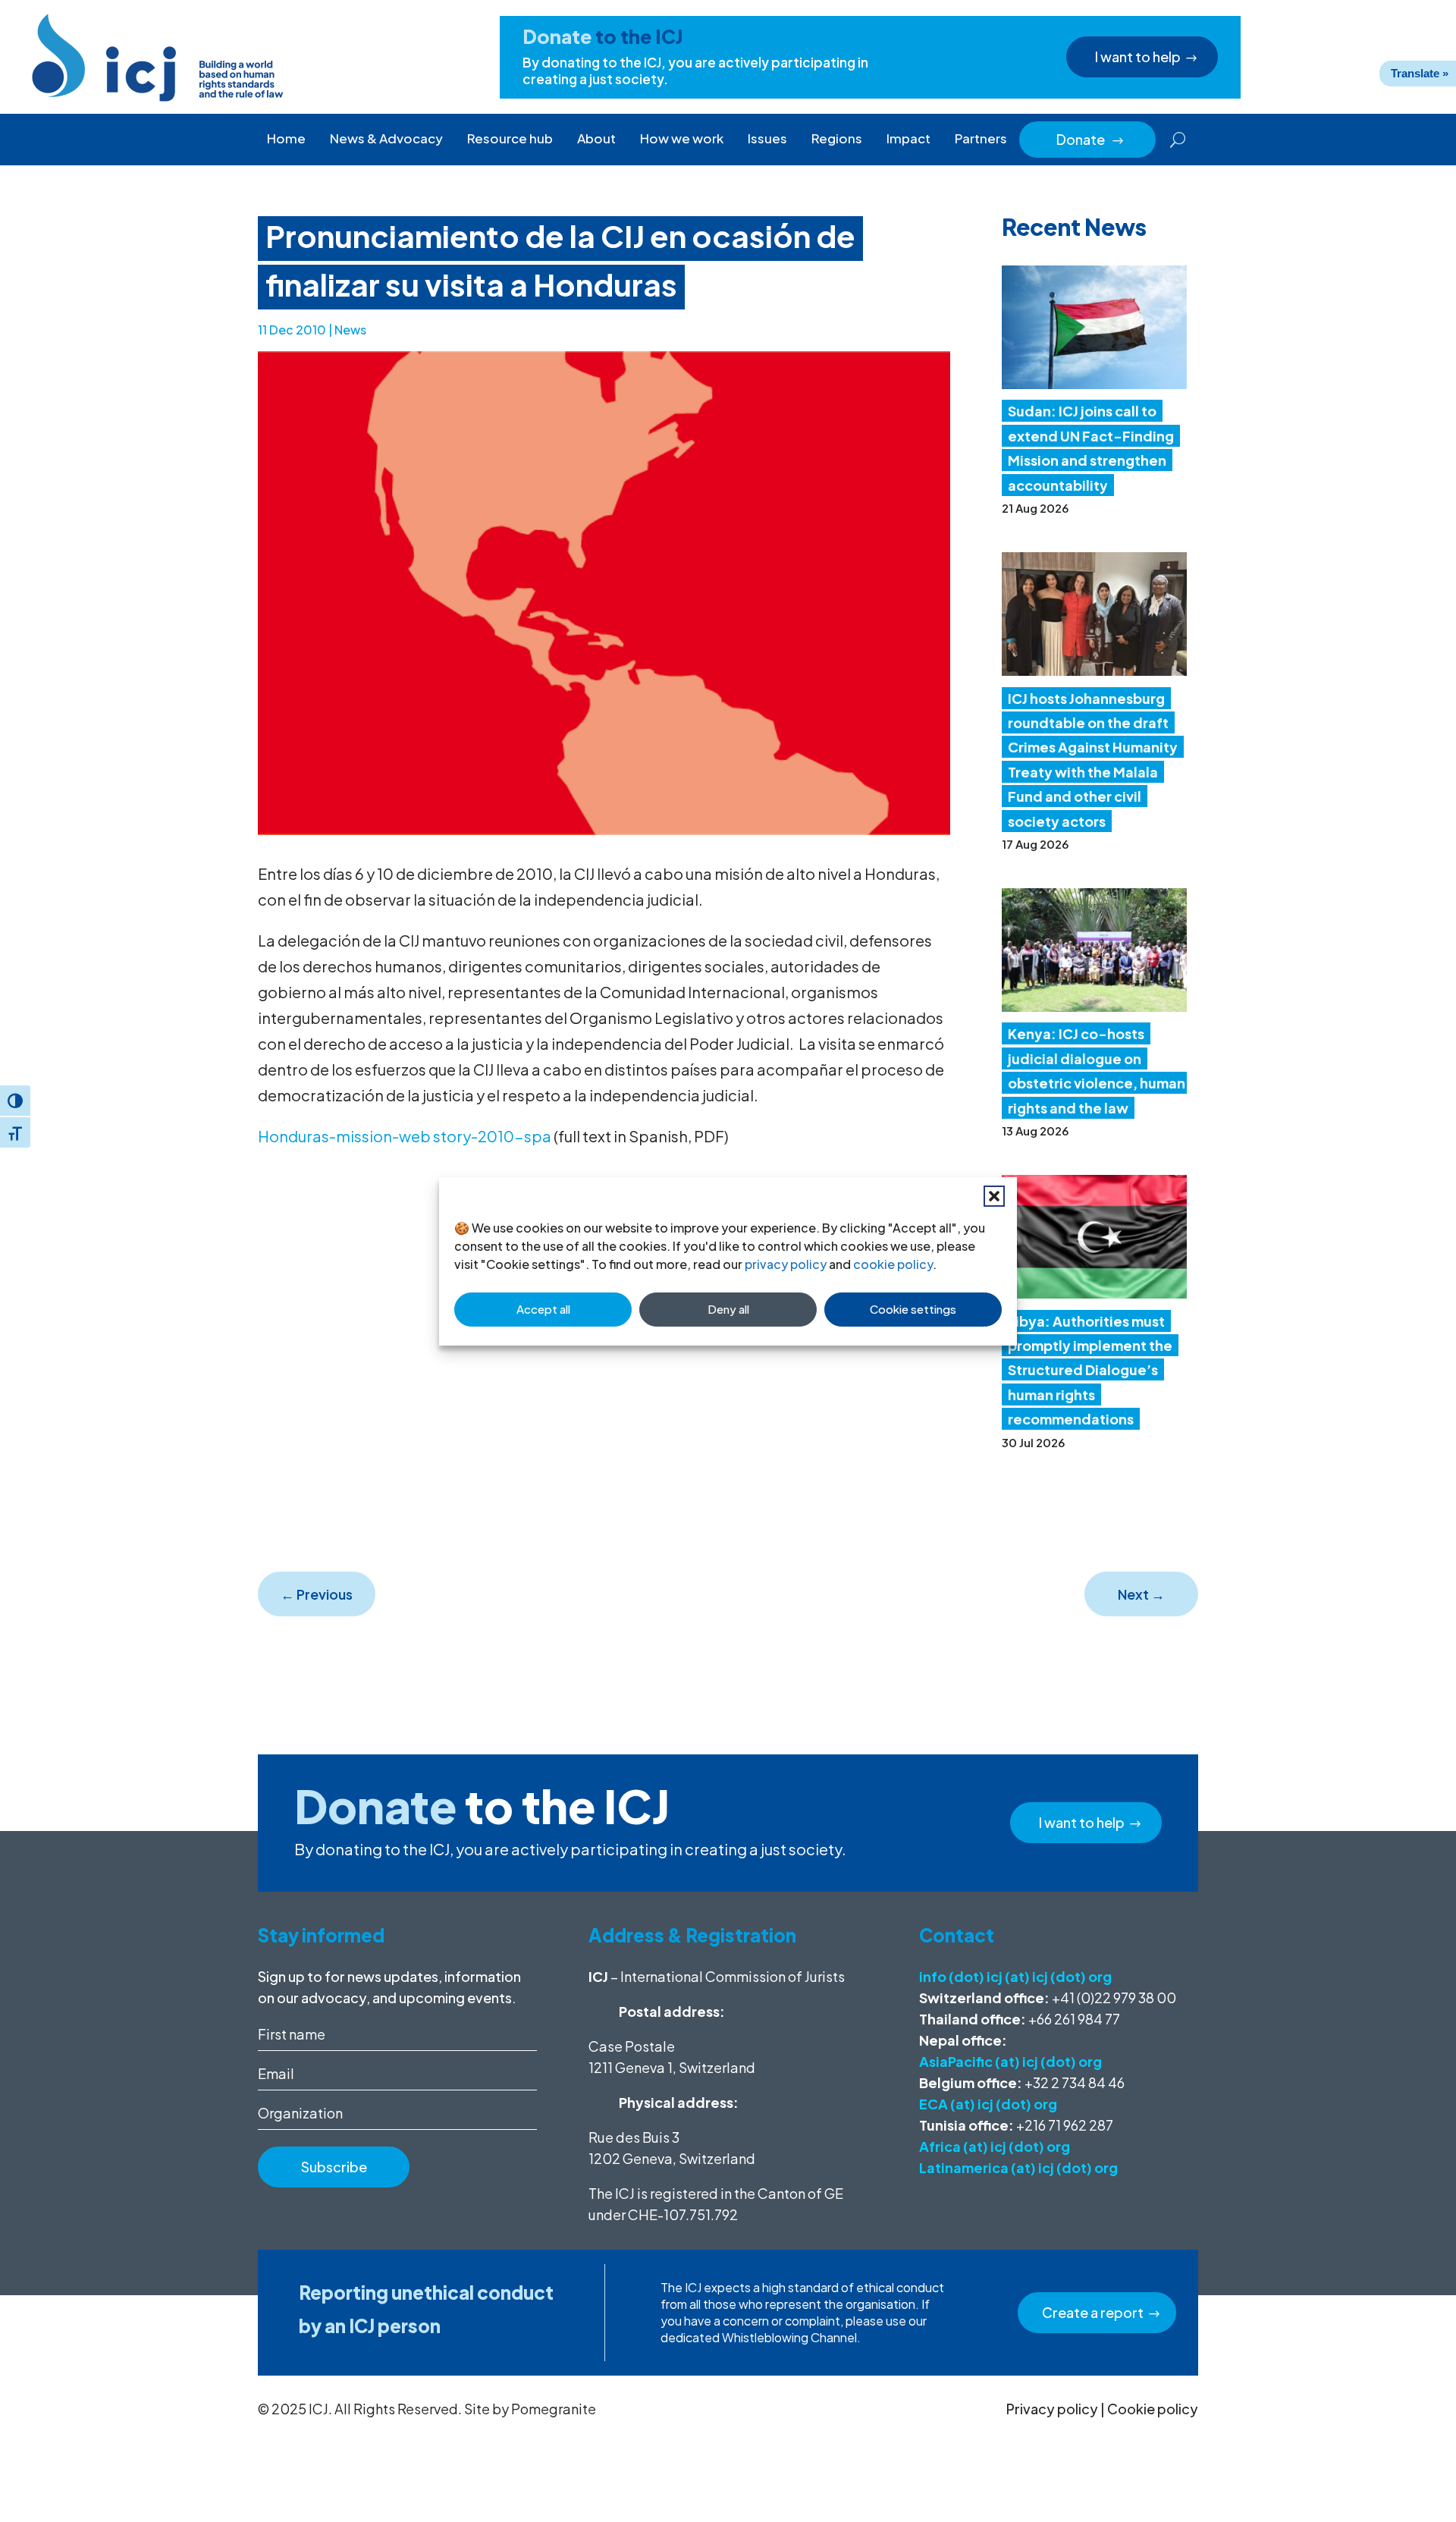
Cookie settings (913, 1309)
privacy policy (786, 1264)
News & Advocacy (386, 138)
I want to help (1138, 57)
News (350, 330)
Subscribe (334, 2167)
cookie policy (893, 1264)
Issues (767, 138)
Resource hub (510, 138)
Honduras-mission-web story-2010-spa (405, 1136)
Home (286, 138)
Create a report (1093, 2312)
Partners (981, 138)
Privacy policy (1052, 2409)
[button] (994, 1196)
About (596, 138)
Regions (837, 138)
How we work (682, 138)
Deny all (728, 1309)
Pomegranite (554, 2409)
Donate (1090, 139)
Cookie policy (1153, 2409)
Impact (908, 138)
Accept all (543, 1309)
